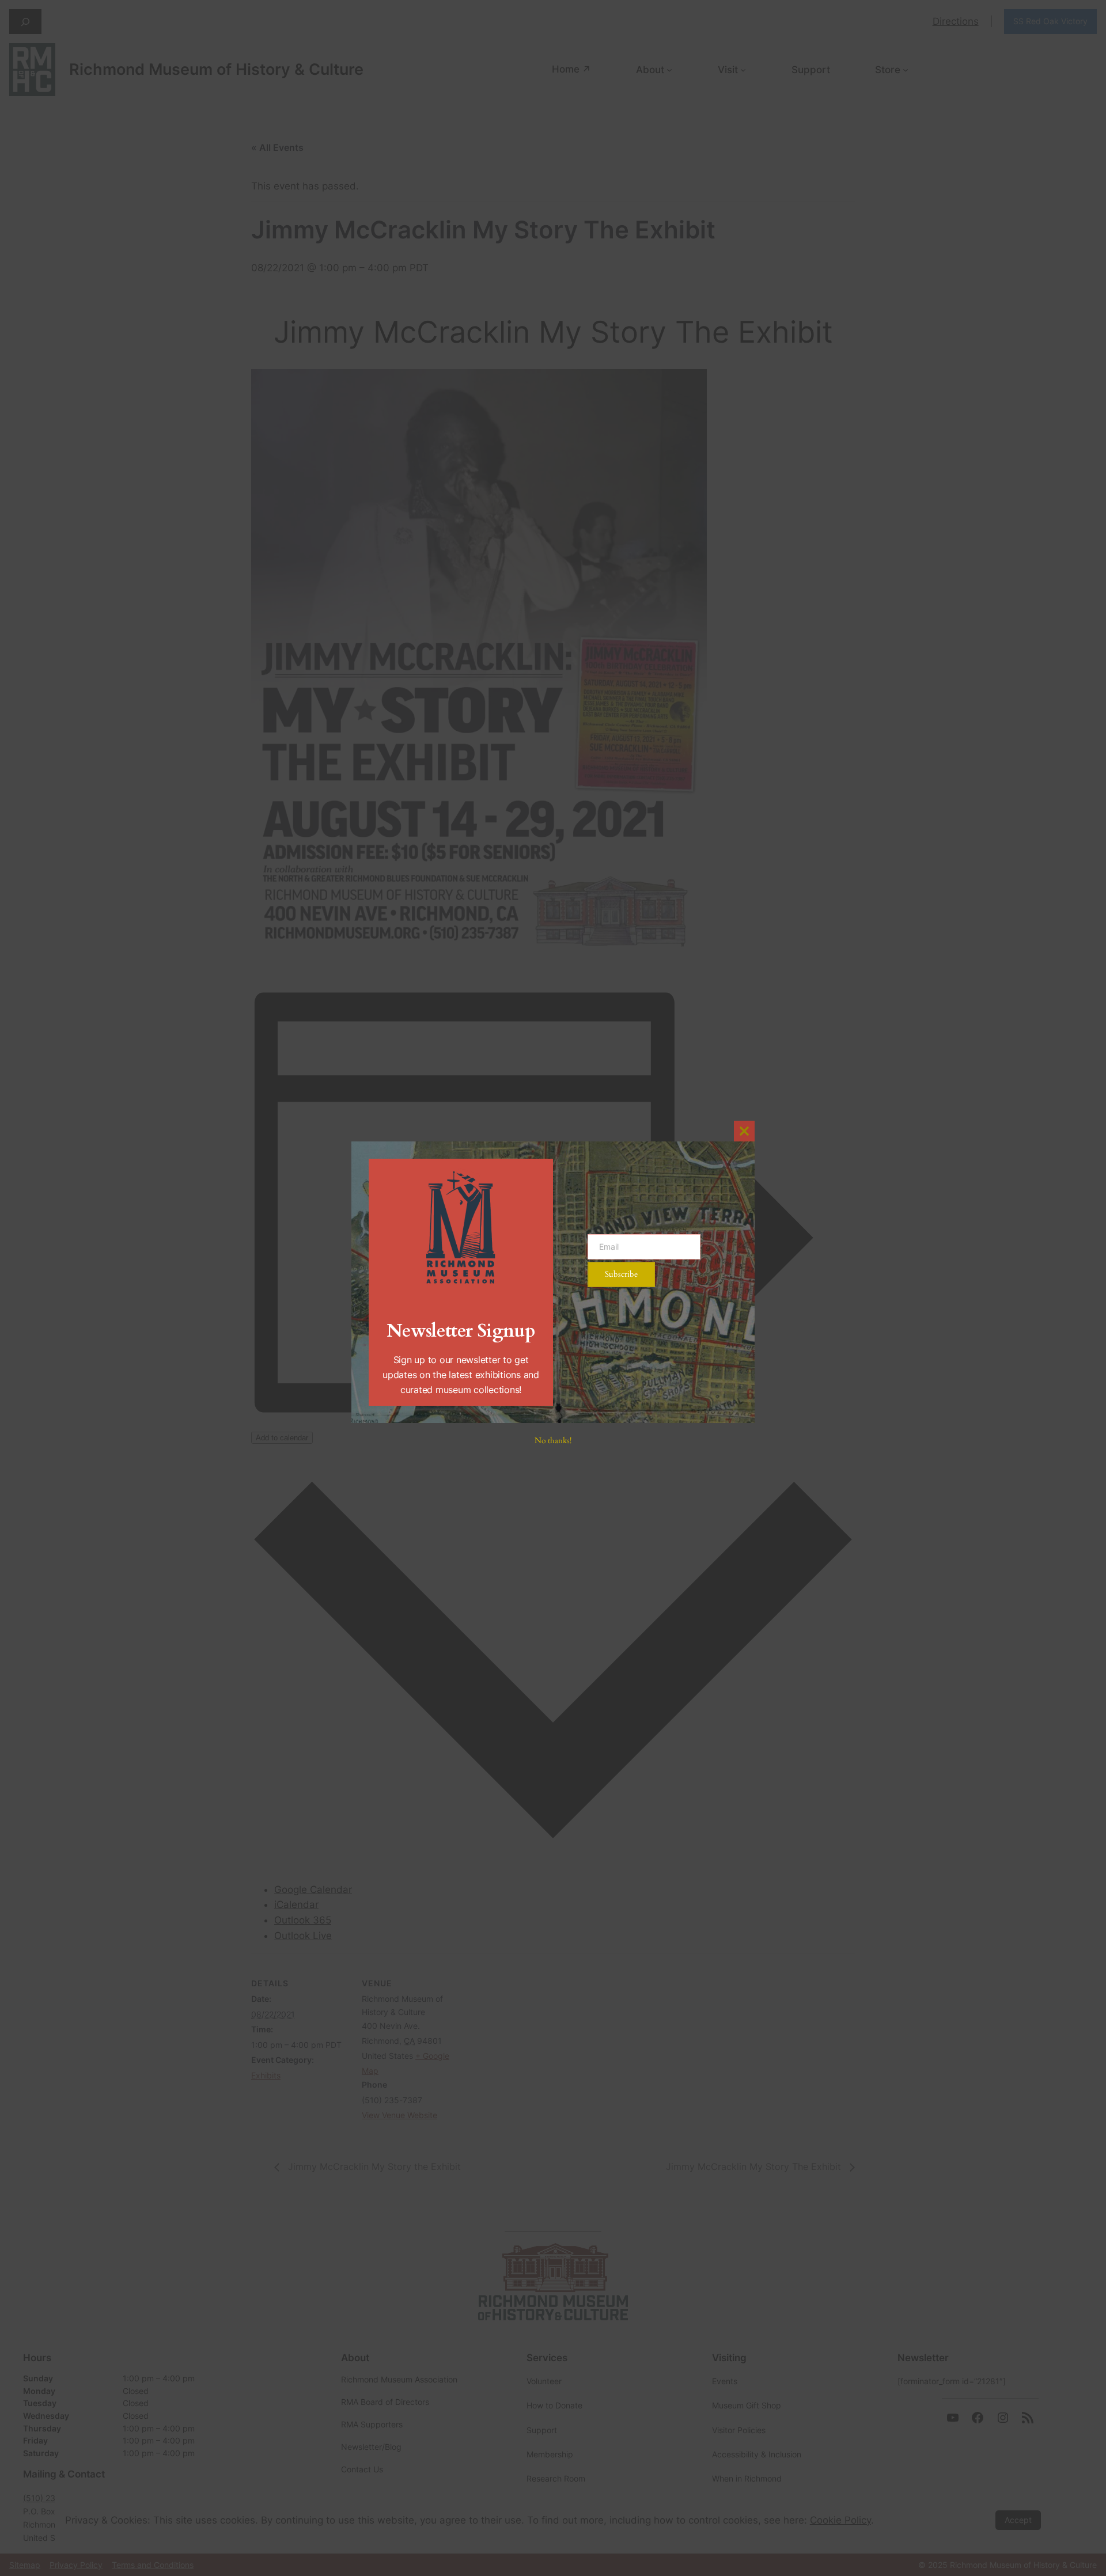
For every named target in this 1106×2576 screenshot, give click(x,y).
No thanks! (553, 1441)
